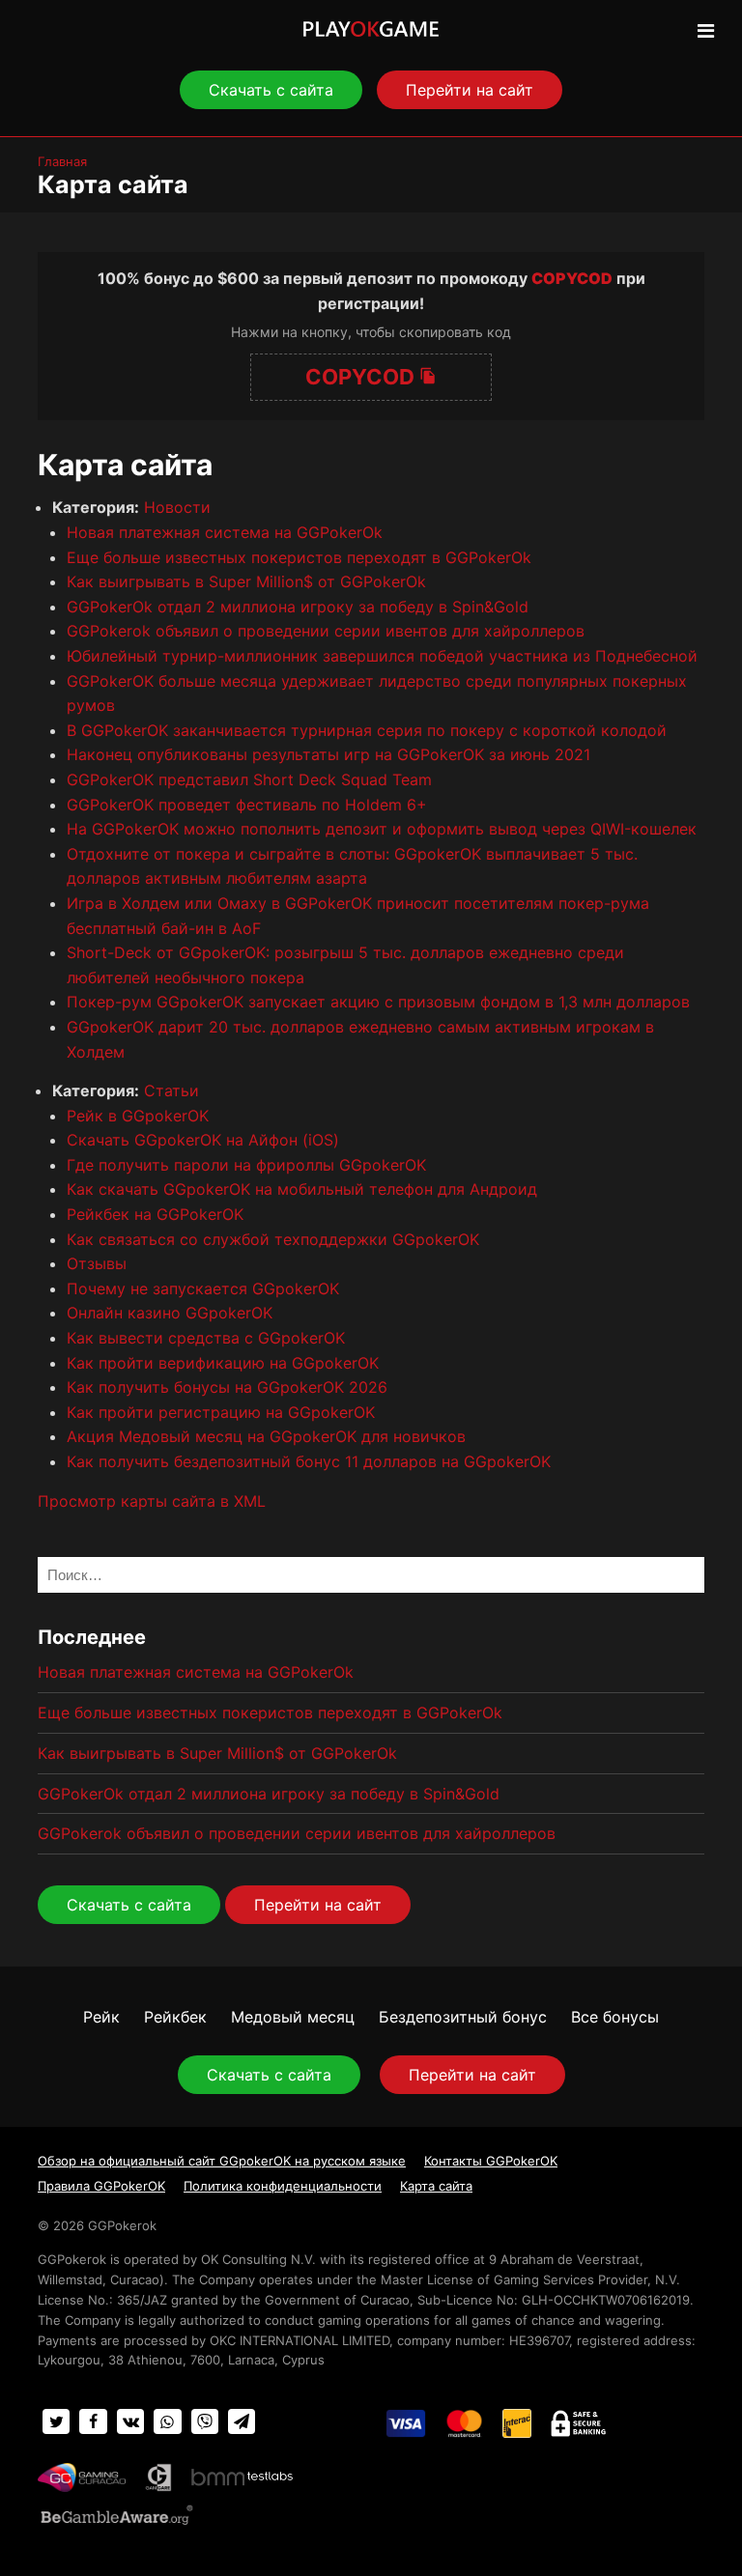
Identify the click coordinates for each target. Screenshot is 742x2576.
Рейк (101, 2017)
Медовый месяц (293, 2017)
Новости (177, 507)
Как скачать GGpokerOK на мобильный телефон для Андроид (302, 1189)
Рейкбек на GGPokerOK (155, 1214)
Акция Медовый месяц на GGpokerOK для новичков (266, 1436)
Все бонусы (615, 2017)
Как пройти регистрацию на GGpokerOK (221, 1412)
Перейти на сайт (470, 90)
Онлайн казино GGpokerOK (170, 1313)
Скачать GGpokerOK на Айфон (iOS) (203, 1140)
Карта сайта (436, 2186)
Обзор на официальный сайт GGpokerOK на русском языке (222, 2161)
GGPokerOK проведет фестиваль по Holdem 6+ (247, 805)
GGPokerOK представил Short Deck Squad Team (249, 779)
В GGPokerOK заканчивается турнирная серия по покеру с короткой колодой (367, 730)
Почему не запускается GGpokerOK (203, 1288)
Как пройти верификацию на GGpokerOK (223, 1363)
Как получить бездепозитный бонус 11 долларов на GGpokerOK (309, 1461)
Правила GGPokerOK (101, 2186)
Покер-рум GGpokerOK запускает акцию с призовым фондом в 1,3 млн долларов (378, 1002)
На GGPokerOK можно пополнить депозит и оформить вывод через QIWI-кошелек (382, 829)
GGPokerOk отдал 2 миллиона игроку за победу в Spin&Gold (298, 607)
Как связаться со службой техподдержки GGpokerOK (273, 1239)
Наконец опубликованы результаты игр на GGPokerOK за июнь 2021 (328, 754)
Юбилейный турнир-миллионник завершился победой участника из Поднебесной (382, 656)
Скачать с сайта (271, 90)
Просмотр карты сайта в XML (152, 1501)
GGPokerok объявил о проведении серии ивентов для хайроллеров (326, 631)
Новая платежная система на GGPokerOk (225, 532)
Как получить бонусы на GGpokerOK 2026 (227, 1387)
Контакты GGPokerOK (491, 2161)
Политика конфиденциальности (283, 2186)
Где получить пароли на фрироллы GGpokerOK (246, 1165)
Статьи (171, 1090)
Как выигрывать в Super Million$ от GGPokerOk (246, 581)
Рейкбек (175, 2017)
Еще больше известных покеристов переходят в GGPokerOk (299, 557)
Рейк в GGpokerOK (138, 1116)
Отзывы (97, 1263)
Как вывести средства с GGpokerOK (206, 1338)
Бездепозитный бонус (463, 2017)
